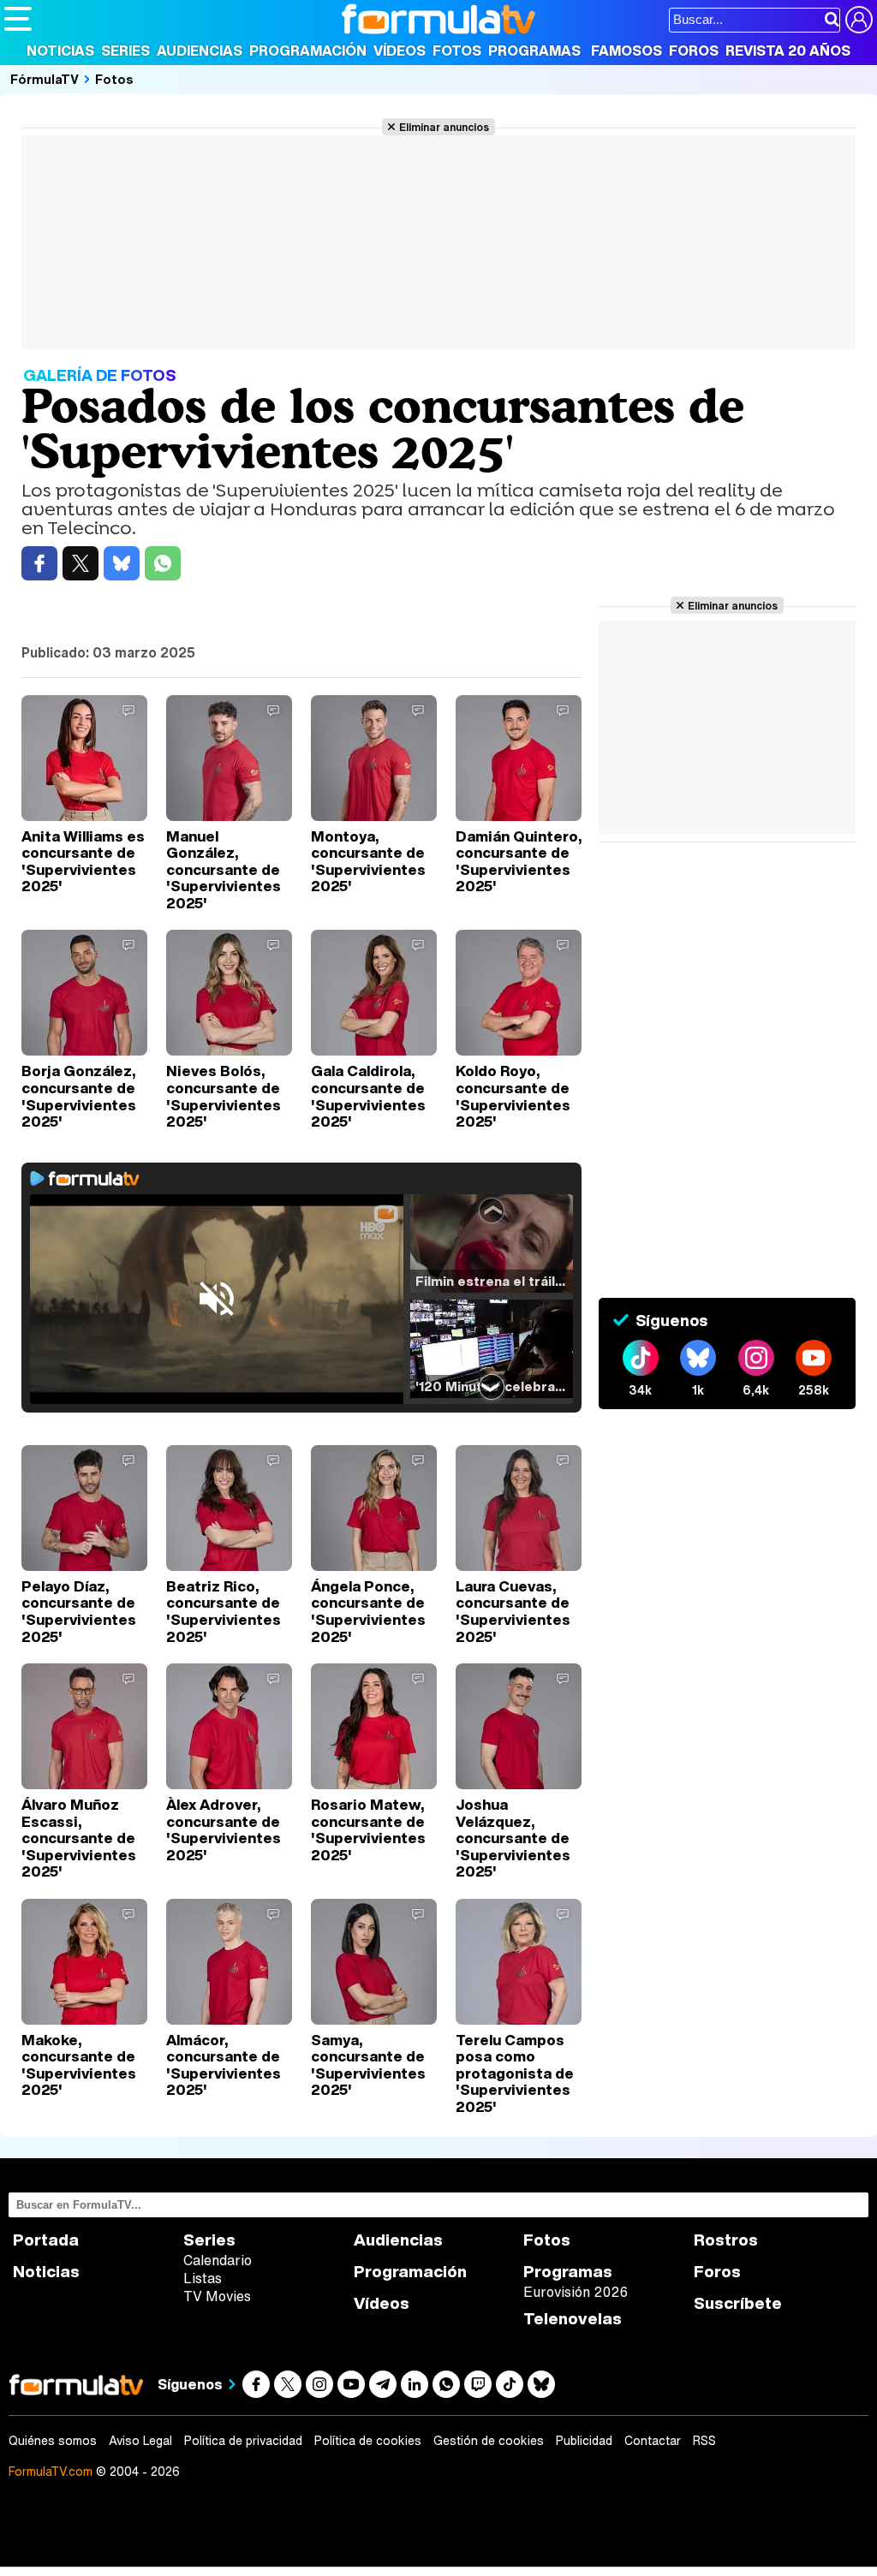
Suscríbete (738, 2303)
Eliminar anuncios (444, 127)
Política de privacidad (243, 2441)
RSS (704, 2441)
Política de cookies (368, 2441)
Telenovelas (573, 2319)
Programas (534, 51)
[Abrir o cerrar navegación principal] (18, 19)
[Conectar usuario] (859, 20)
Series (125, 51)
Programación (308, 51)
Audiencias (200, 51)
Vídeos (400, 51)
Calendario (218, 2260)
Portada (46, 2240)
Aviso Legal (140, 2441)
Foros (694, 51)
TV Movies (217, 2296)
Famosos (626, 51)
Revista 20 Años (788, 51)
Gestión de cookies (489, 2441)
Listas (203, 2278)
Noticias (60, 51)
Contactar (653, 2441)
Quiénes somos (53, 2441)
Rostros (726, 2240)
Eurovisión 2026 (576, 2292)
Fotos (457, 51)
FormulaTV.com (51, 2471)
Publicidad (584, 2441)
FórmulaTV (45, 79)
